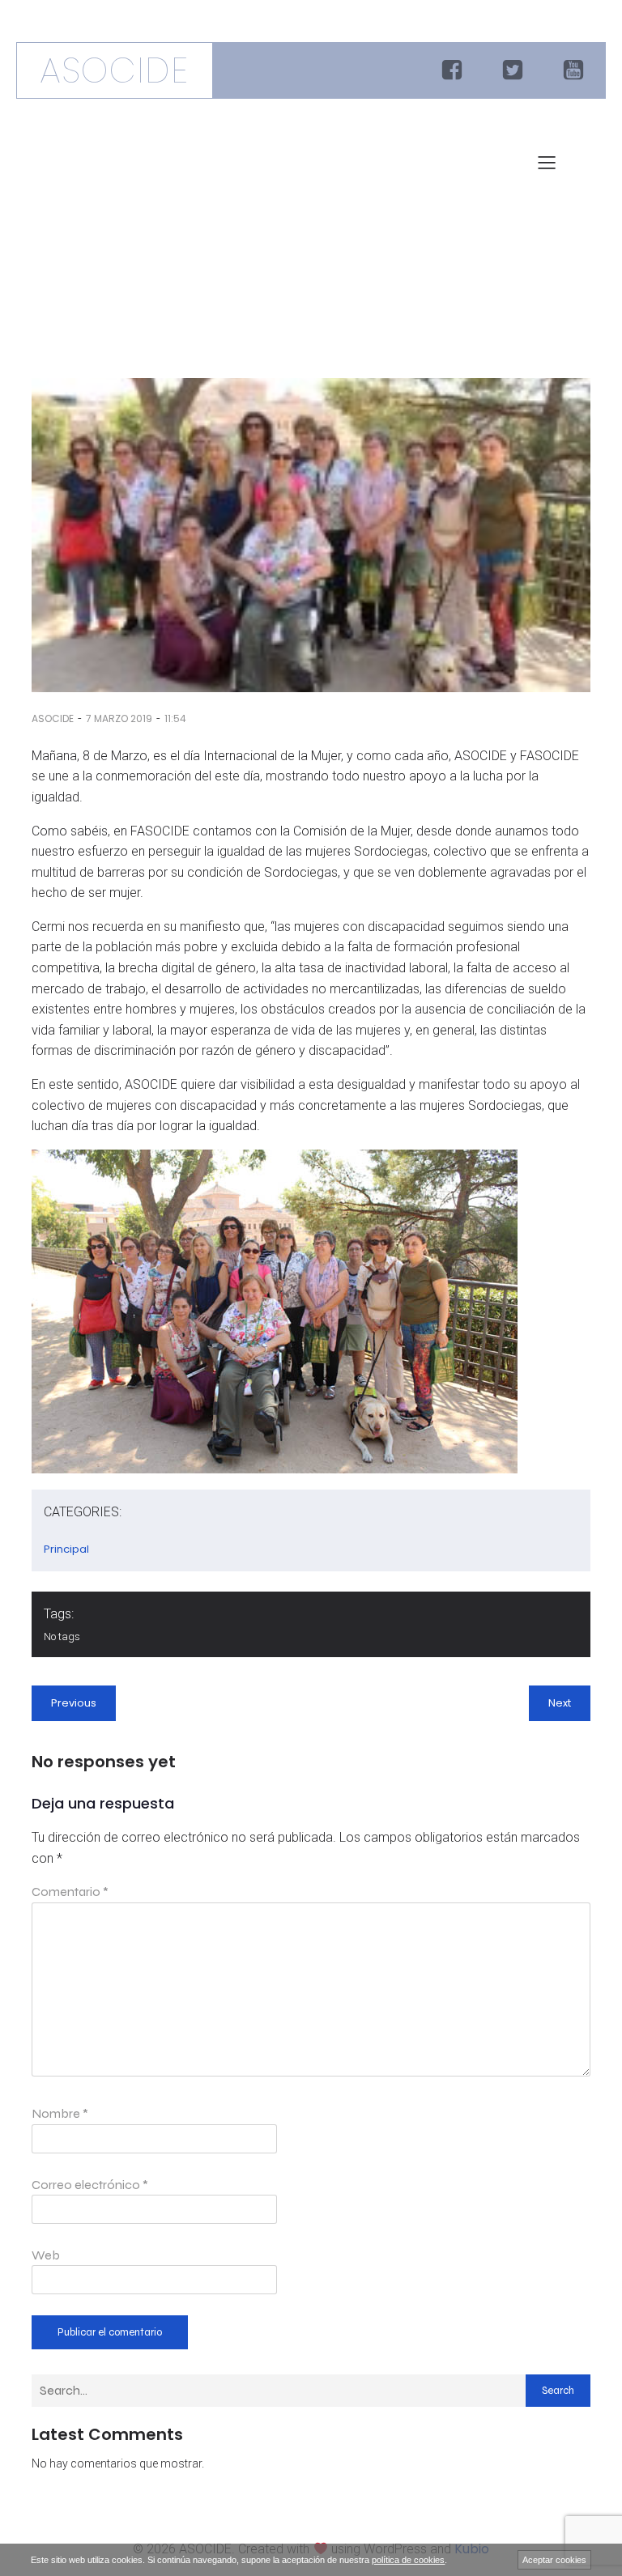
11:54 (175, 718)
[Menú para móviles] (547, 162)
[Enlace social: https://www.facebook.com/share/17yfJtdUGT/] (454, 70)
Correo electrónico (90, 2185)
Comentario (70, 1892)
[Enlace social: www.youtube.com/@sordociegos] (575, 70)
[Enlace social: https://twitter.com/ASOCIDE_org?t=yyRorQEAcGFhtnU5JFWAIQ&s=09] (515, 70)
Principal (66, 1549)
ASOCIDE (53, 718)
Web (46, 2255)
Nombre (60, 2113)
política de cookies (408, 2560)
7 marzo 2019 (119, 718)
